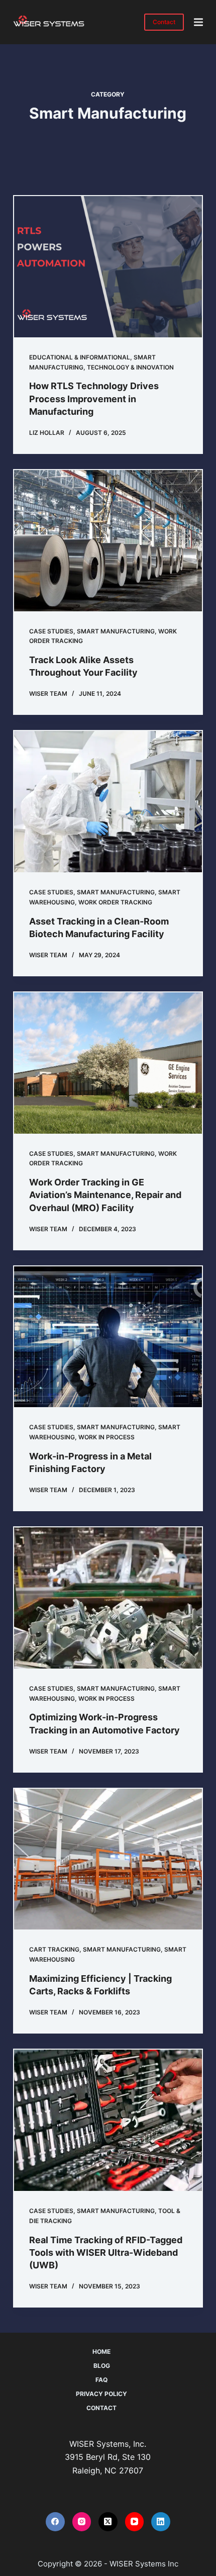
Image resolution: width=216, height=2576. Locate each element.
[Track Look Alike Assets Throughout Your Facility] (108, 541)
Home (101, 2352)
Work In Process (106, 1437)
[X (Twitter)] (108, 2522)
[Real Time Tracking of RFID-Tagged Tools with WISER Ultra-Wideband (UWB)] (108, 2120)
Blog (102, 2366)
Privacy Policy (101, 2394)
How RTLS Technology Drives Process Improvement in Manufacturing (94, 398)
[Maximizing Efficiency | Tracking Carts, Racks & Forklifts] (108, 1859)
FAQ (101, 2380)
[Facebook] (55, 2522)
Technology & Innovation (130, 367)
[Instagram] (82, 2522)
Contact (164, 22)
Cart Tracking (54, 1949)
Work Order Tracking (115, 902)
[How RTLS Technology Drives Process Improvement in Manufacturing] (108, 267)
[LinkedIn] (161, 2522)
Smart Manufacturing (116, 631)
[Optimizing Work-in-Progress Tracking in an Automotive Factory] (108, 1598)
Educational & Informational (80, 357)
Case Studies (51, 631)
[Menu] (198, 22)
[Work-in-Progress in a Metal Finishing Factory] (108, 1337)
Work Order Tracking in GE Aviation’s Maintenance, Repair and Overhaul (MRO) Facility (105, 1195)
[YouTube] (135, 2522)
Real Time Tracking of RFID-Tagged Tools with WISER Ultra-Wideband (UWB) (106, 2252)
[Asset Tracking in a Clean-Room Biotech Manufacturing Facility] (108, 802)
